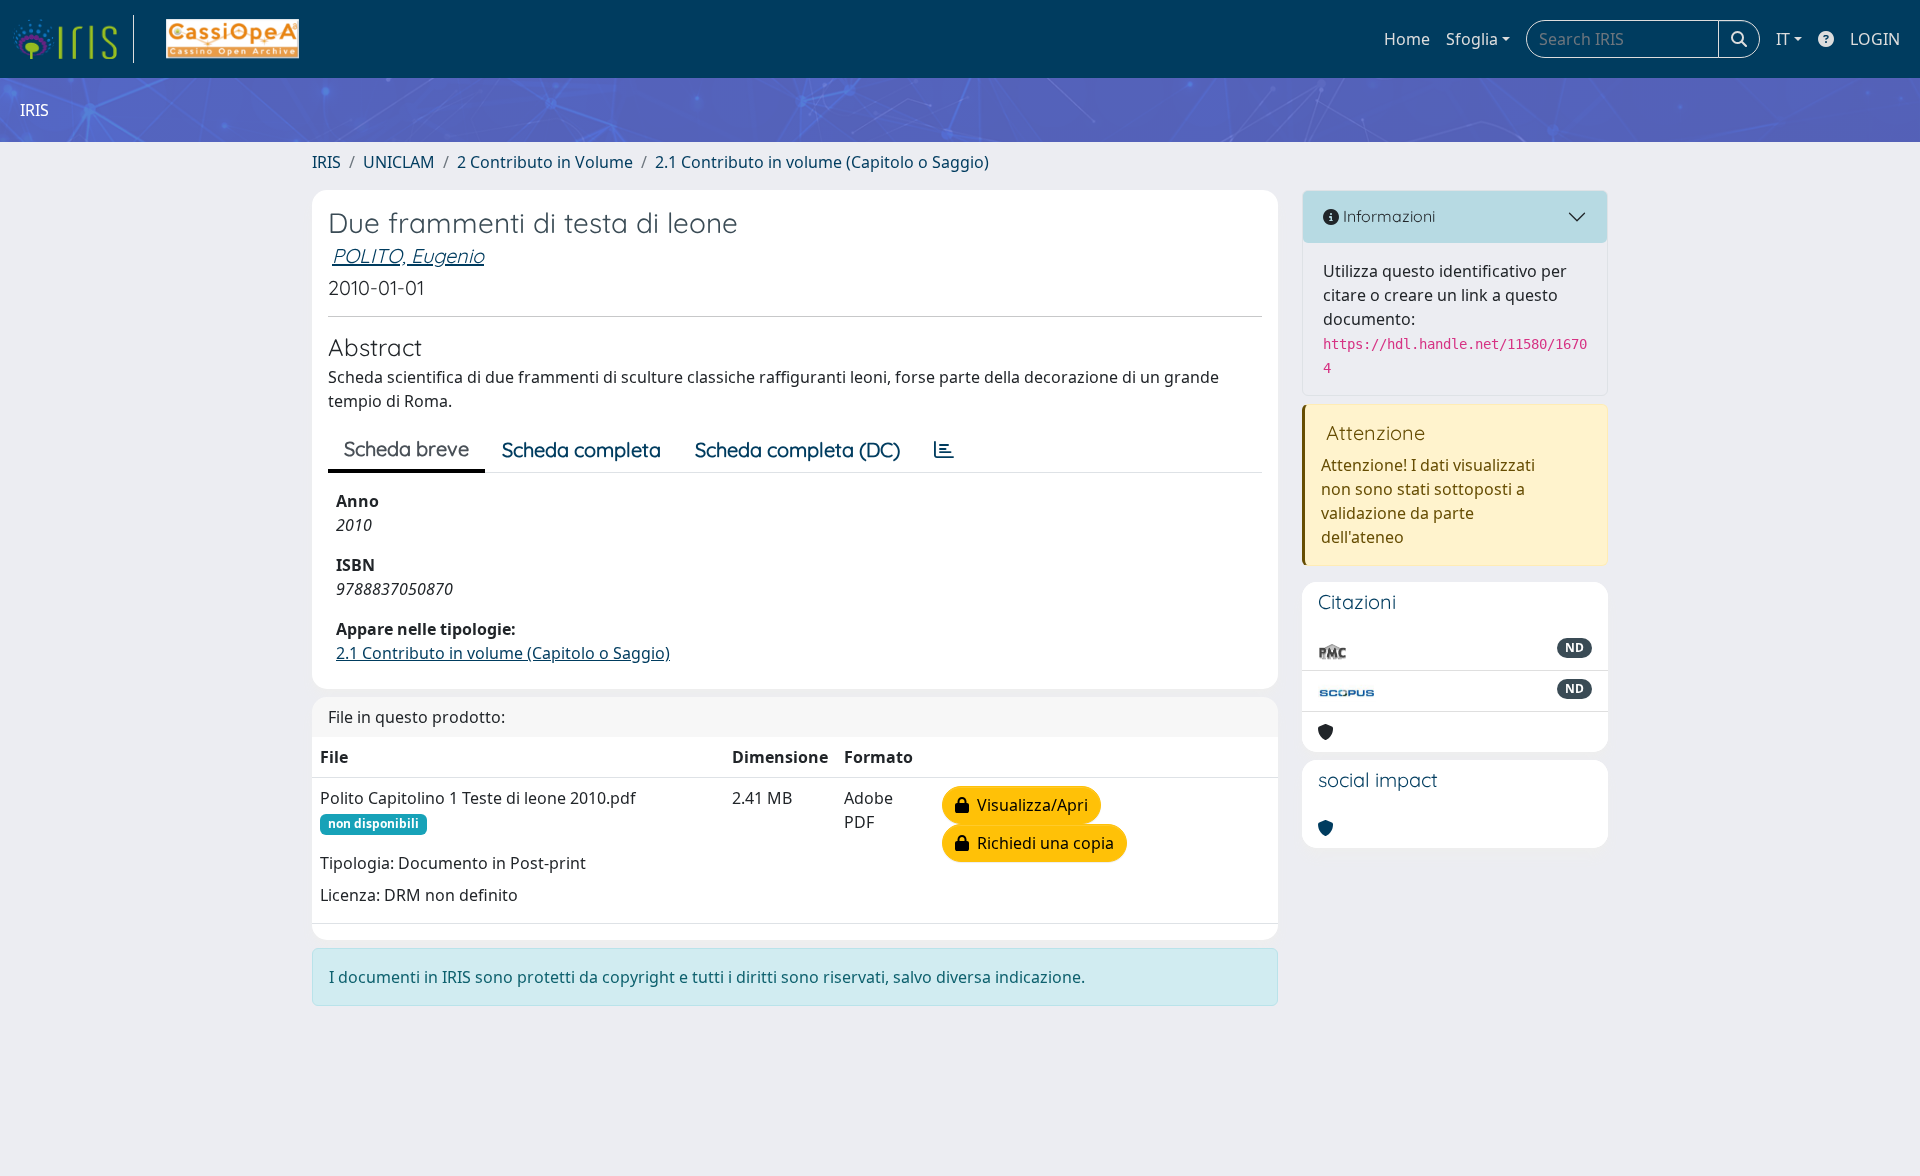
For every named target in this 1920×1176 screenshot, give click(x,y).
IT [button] (1783, 39)
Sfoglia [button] (1472, 39)
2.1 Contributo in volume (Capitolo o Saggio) (822, 162)
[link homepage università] (232, 39)
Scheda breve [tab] (406, 448)
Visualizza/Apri (1028, 805)
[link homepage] (73, 39)
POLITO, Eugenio (408, 255)
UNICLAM (399, 162)
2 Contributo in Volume (545, 162)
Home (1407, 39)
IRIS (326, 162)
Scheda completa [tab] (581, 449)
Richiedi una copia (1041, 843)
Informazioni (1387, 216)
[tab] (944, 450)
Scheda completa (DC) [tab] (797, 449)
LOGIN (1875, 39)
